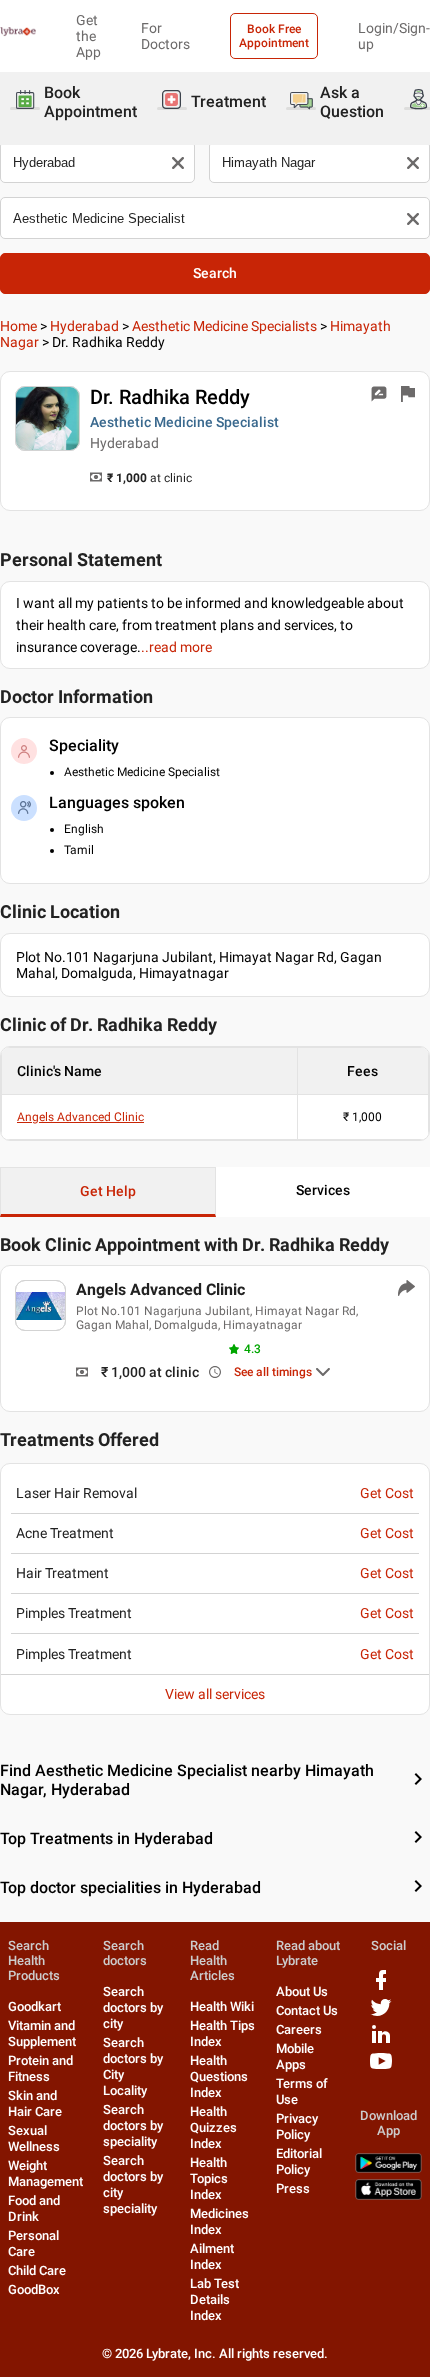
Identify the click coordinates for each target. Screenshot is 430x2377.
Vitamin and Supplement (42, 2033)
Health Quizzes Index (213, 2127)
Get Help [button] (108, 1191)
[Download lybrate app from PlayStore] (388, 2168)
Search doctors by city (133, 2007)
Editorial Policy (299, 2161)
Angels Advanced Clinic (80, 1117)
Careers (299, 2029)
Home (18, 326)
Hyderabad (84, 326)
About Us (302, 1991)
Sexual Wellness (34, 2138)
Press (293, 2188)
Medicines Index (219, 2221)
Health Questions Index (219, 2076)
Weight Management (45, 2173)
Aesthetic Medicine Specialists (224, 326)
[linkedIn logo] (381, 2041)
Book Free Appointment (274, 36)
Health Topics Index (209, 2178)
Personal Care (33, 2243)
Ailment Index (212, 2256)
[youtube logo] (381, 2068)
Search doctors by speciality (133, 2125)
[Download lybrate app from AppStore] (388, 2195)
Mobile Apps (295, 2056)
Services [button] (323, 1190)
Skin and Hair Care (35, 2103)
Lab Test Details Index (214, 2299)
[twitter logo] (381, 2014)
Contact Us (307, 2010)
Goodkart (34, 2006)
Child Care (37, 2270)
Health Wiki (222, 2006)
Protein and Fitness (40, 2068)
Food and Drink (34, 2208)
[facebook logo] (381, 1987)
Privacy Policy (297, 2126)
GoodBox (34, 2289)
